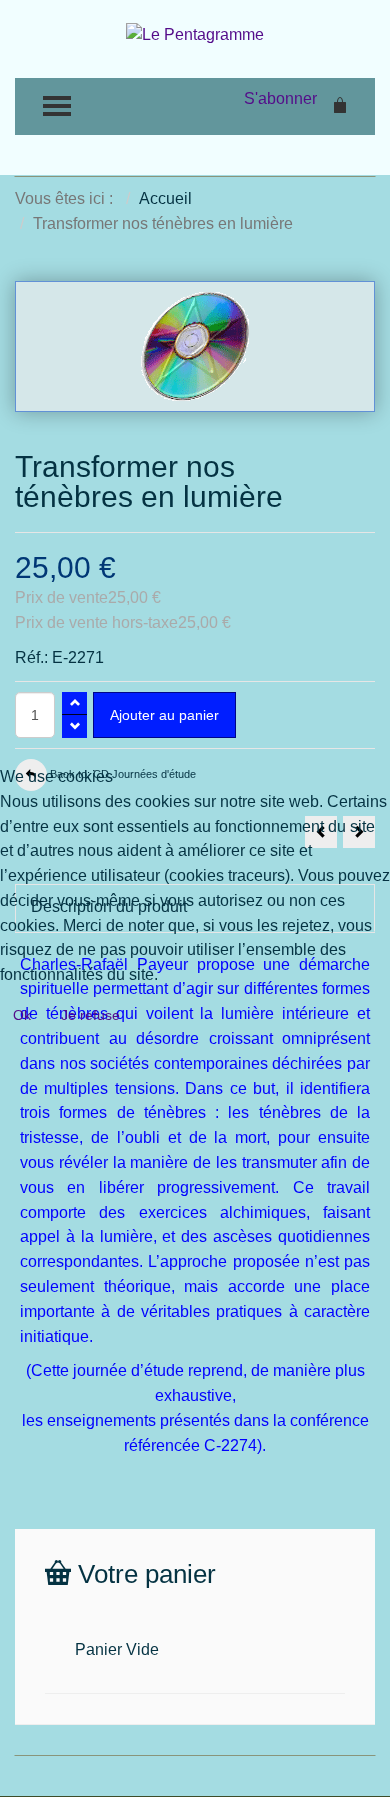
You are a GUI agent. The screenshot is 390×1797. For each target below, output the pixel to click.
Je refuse (90, 1015)
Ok (22, 1015)
